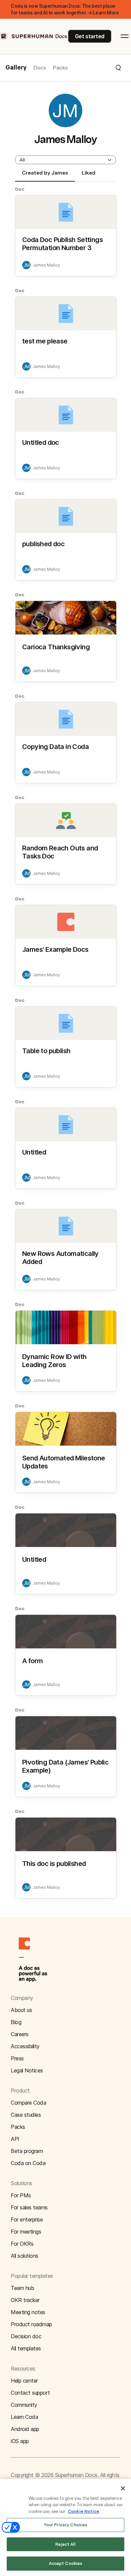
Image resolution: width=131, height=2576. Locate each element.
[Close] (123, 2488)
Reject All (65, 2544)
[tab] (45, 176)
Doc (20, 189)
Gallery (16, 68)
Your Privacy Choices (66, 2525)
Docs (40, 68)
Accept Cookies (66, 2563)
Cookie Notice (83, 2511)
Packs (60, 68)
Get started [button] (90, 36)
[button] (95, 68)
